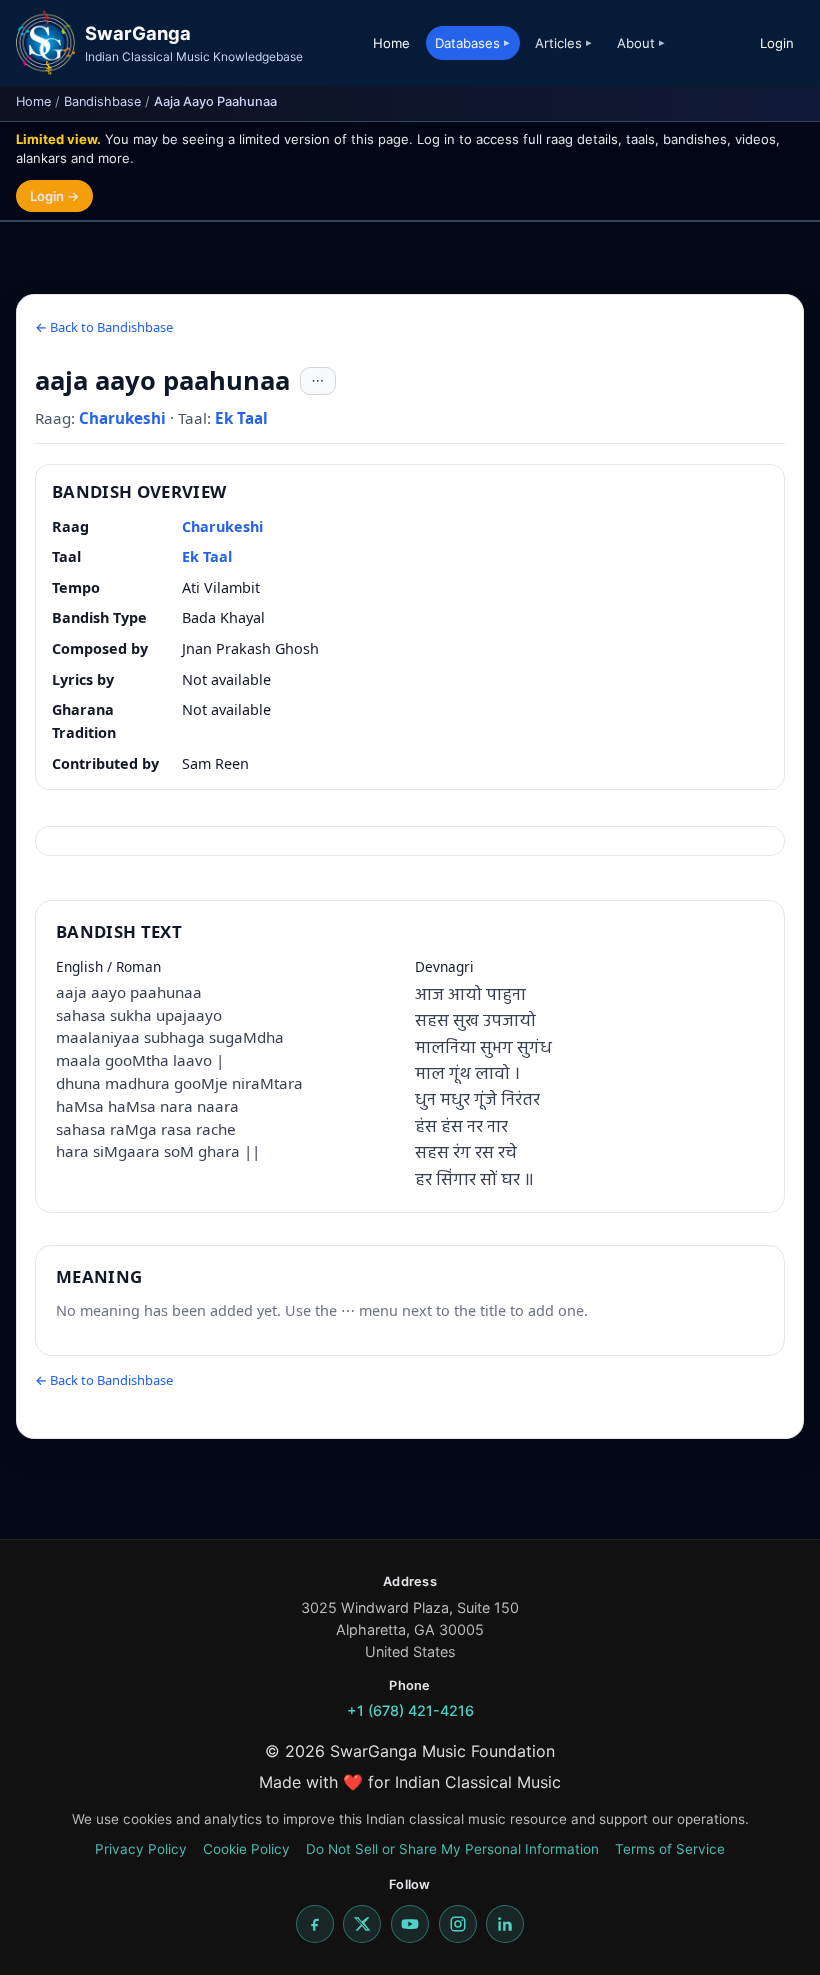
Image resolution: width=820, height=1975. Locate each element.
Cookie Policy (246, 1849)
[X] (362, 1924)
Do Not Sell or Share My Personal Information (452, 1849)
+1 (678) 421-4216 (410, 1710)
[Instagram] (458, 1924)
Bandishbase (102, 101)
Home (391, 43)
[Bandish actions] (318, 381)
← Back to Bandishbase (104, 327)
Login (777, 43)
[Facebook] (315, 1924)
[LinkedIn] (505, 1924)
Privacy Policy (141, 1849)
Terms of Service (670, 1849)
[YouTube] (410, 1924)
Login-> (54, 196)
